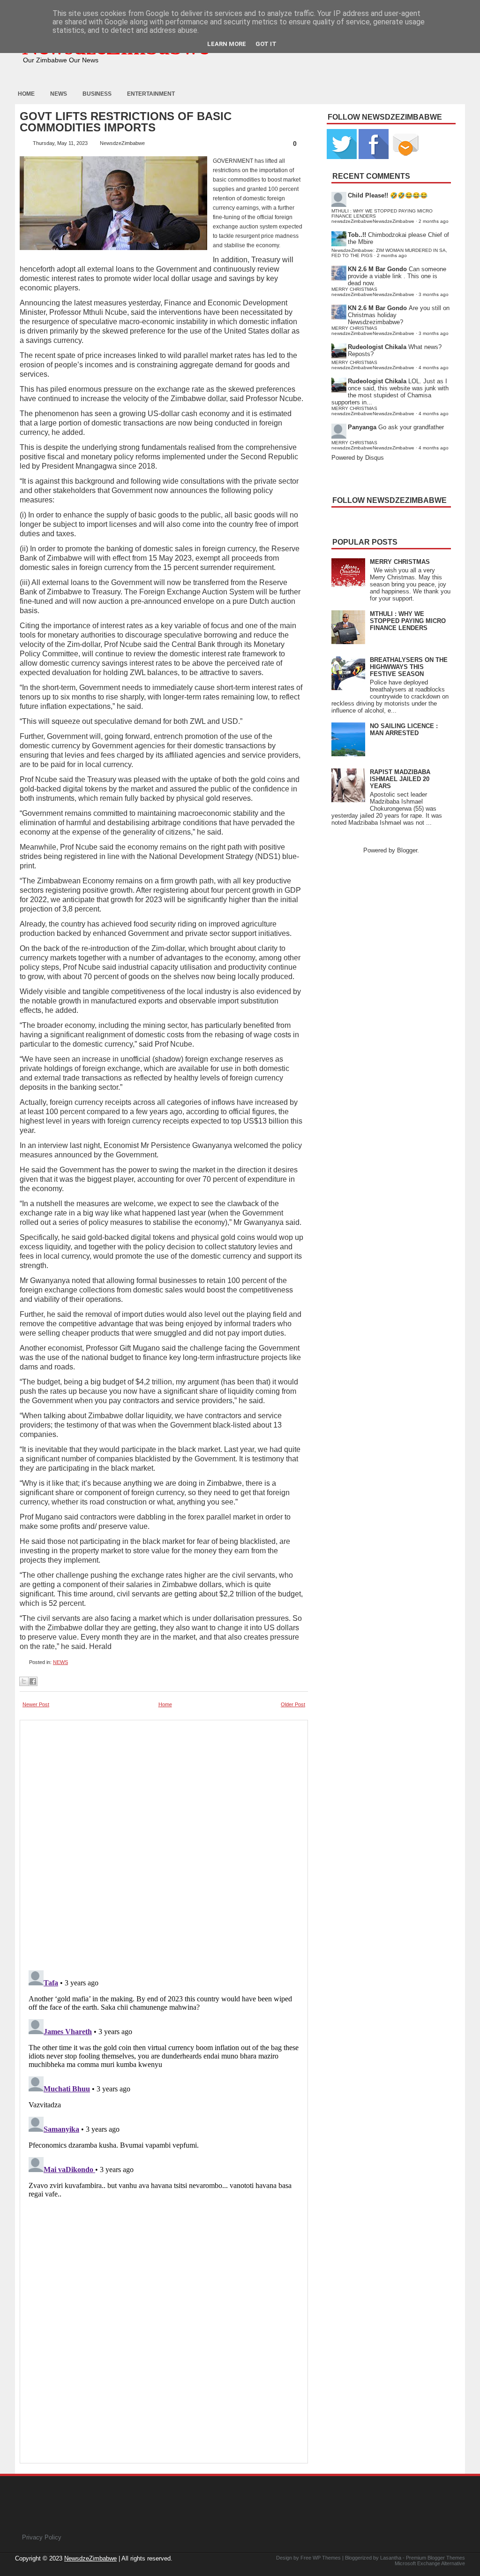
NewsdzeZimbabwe (90, 2558)
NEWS (60, 1662)
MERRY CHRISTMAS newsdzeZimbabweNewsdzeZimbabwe (373, 292)
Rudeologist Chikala (377, 347)
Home (26, 94)
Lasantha (391, 2558)
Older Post (293, 1704)
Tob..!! (357, 235)
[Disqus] (164, 2084)
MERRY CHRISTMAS (400, 562)
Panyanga (362, 427)
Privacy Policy (42, 2537)
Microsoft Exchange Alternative (430, 2563)
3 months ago (434, 294)
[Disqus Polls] (164, 1842)
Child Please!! (368, 195)
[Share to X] (24, 1681)
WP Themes (327, 2558)
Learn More (227, 44)
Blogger (407, 850)
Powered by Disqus (358, 458)
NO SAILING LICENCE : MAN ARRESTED (404, 729)
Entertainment (151, 94)
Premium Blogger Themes (435, 2558)
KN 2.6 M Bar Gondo (377, 269)
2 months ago (434, 221)
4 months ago (434, 368)
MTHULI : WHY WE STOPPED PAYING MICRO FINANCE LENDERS (408, 621)
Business (97, 94)
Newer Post (36, 1704)
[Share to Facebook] (33, 1681)
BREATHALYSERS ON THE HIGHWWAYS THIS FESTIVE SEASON (409, 667)
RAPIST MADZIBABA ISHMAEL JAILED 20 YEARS (400, 779)
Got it (266, 44)
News (59, 94)
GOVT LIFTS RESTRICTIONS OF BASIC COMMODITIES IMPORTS (126, 122)
